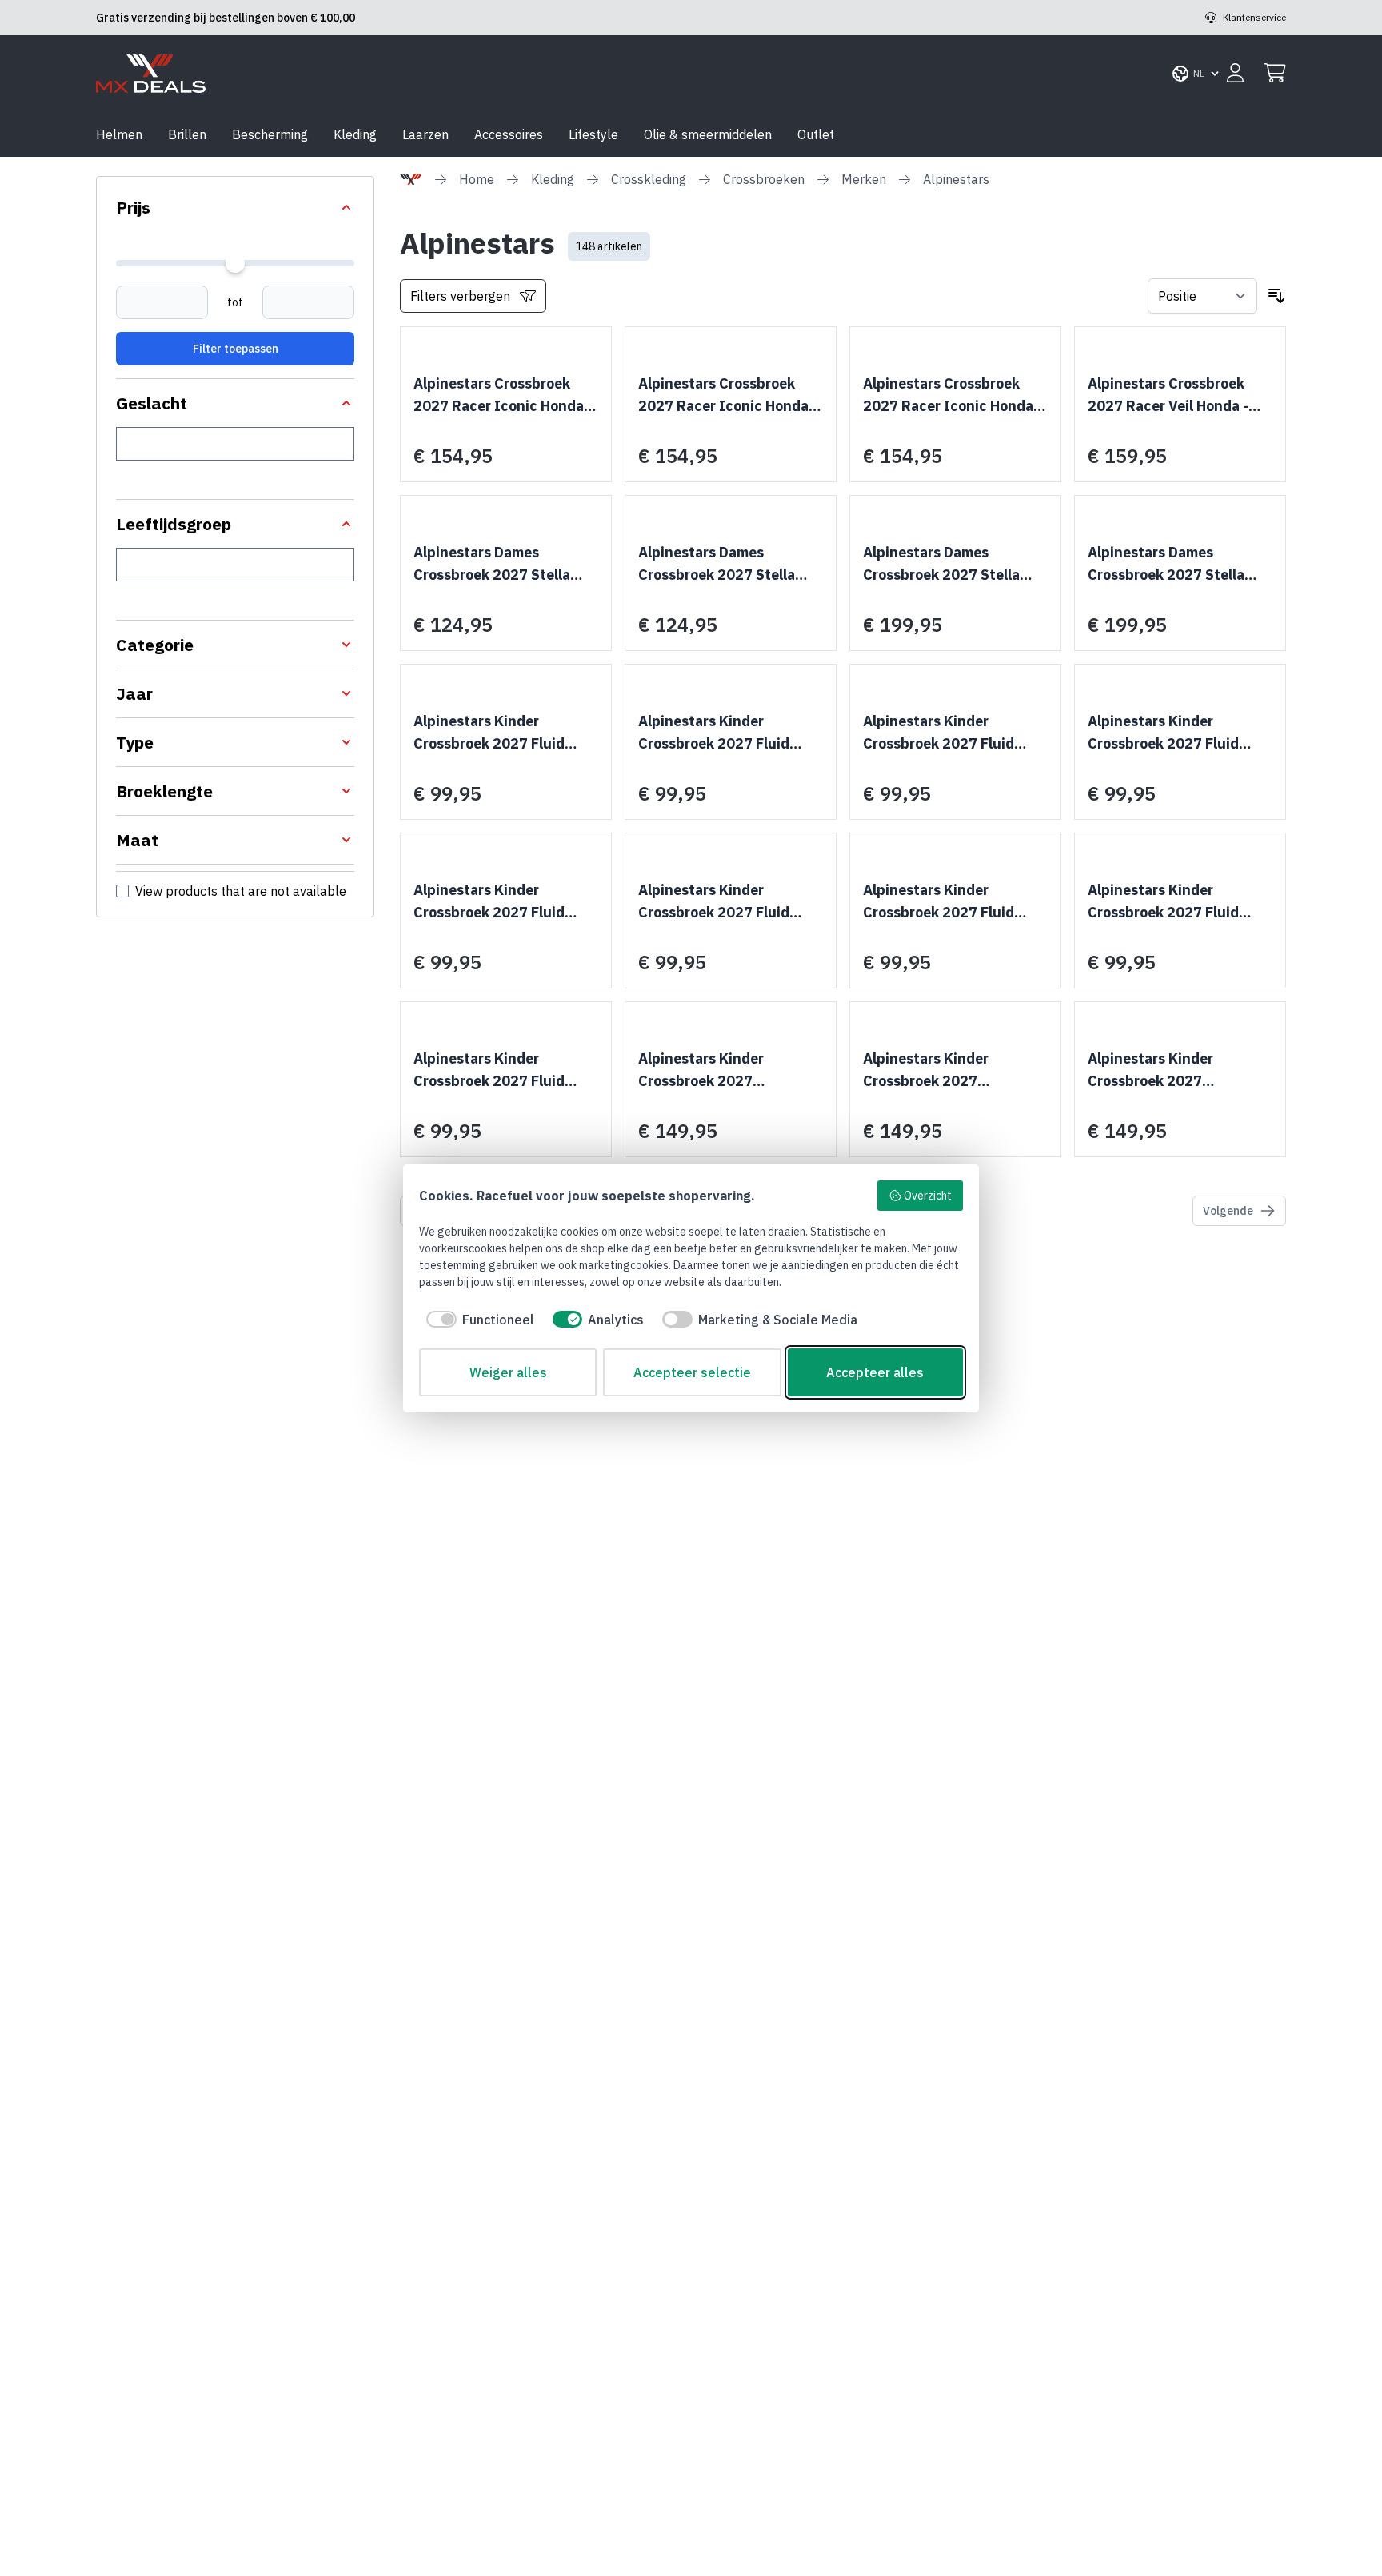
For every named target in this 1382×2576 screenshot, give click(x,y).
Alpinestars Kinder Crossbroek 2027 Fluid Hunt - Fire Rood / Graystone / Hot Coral (1163, 733)
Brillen (187, 134)
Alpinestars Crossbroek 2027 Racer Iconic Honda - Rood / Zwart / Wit (503, 396)
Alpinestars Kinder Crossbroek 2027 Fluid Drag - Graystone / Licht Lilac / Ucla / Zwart (494, 733)
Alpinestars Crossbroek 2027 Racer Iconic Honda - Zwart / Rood (728, 396)
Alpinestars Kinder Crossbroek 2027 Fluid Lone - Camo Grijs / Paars (1171, 902)
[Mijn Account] (1235, 74)
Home (477, 179)
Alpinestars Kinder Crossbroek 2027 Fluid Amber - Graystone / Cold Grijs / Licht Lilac (948, 902)
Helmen (119, 134)
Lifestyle (593, 134)
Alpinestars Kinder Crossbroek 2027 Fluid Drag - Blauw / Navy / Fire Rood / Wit (948, 733)
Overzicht (928, 1196)
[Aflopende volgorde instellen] (1276, 296)
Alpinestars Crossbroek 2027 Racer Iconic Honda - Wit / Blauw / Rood (953, 396)
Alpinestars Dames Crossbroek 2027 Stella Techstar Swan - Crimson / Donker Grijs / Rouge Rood (1177, 565)
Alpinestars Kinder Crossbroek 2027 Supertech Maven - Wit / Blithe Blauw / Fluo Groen (948, 1071)
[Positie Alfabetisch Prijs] (1202, 296)
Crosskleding (649, 179)
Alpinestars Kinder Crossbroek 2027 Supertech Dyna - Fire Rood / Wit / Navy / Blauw (1180, 1071)
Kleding (355, 134)
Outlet (816, 134)
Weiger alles (508, 1372)
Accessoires (509, 134)
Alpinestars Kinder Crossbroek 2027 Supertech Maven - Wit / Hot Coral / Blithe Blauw (721, 1071)
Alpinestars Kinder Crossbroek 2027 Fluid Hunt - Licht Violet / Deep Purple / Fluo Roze (499, 902)
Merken (864, 179)
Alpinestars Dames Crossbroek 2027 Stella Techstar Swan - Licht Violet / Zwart (941, 565)
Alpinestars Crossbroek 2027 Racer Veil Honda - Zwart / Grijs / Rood (1168, 396)
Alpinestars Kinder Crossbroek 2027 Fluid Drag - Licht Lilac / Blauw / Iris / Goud (727, 733)
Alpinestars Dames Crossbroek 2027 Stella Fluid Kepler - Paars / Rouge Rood (717, 565)
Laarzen (425, 134)
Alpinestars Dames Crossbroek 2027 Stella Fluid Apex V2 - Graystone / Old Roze (506, 565)
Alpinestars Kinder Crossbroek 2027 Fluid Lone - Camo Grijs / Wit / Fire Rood (495, 1071)
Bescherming (270, 134)
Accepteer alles (875, 1372)
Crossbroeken (764, 179)
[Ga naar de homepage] (151, 74)
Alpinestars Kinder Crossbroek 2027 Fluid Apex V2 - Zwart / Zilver (718, 902)
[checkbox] (477, 1320)
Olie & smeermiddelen (708, 134)
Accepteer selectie (692, 1372)
